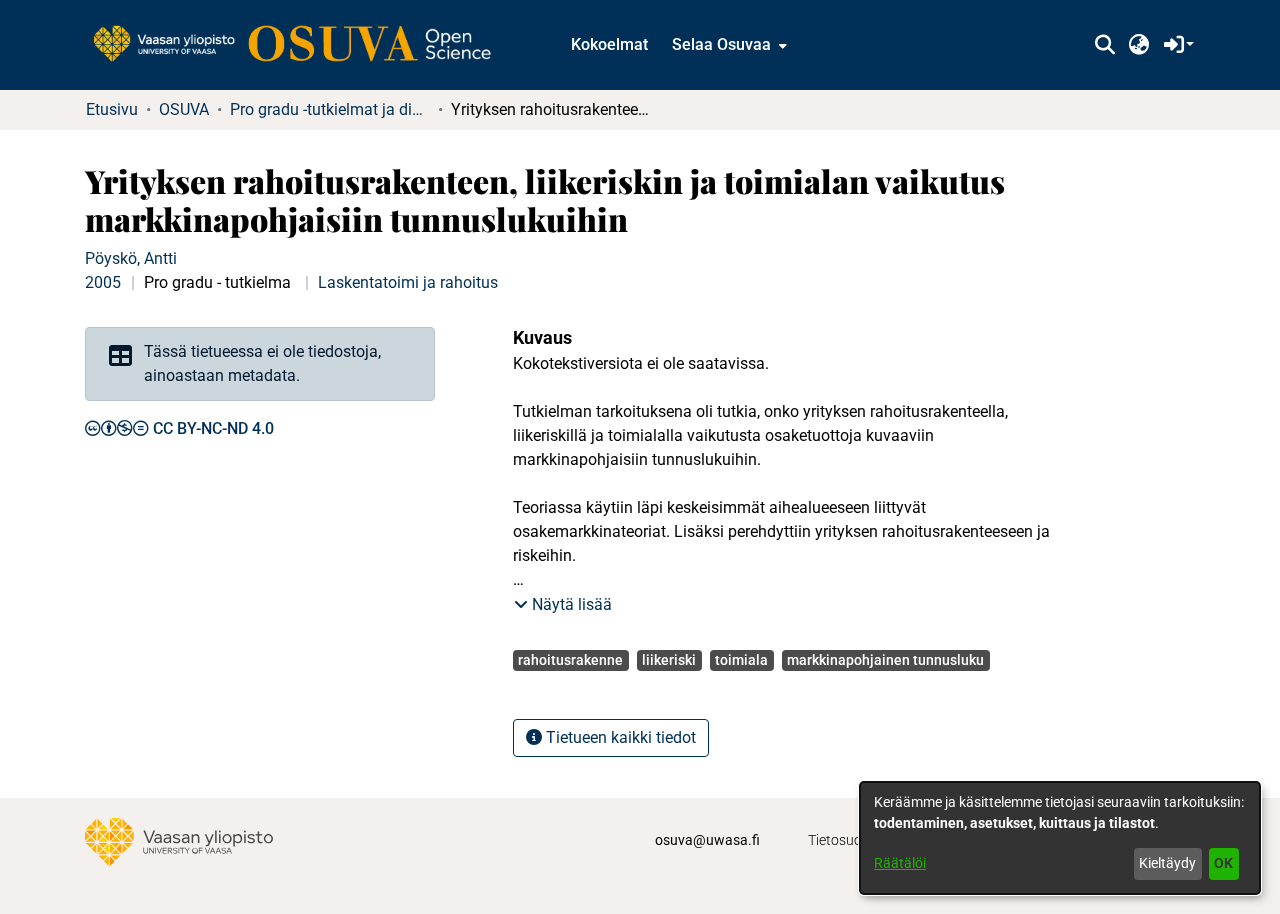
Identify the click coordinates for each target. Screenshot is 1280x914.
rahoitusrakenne (570, 660)
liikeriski (669, 660)
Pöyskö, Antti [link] (131, 258)
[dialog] (1060, 838)
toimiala (741, 660)
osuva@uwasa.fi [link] (707, 840)
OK (1223, 863)
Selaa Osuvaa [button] (721, 44)
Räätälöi (900, 863)
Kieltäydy (1167, 863)
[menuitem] (727, 45)
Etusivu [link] (112, 109)
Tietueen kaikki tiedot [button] (619, 737)
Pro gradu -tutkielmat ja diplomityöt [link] (330, 109)
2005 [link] (103, 282)
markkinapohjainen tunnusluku (885, 660)
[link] (302, 45)
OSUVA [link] (184, 109)
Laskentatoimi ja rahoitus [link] (408, 282)
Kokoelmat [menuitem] (609, 44)
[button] (1104, 45)
